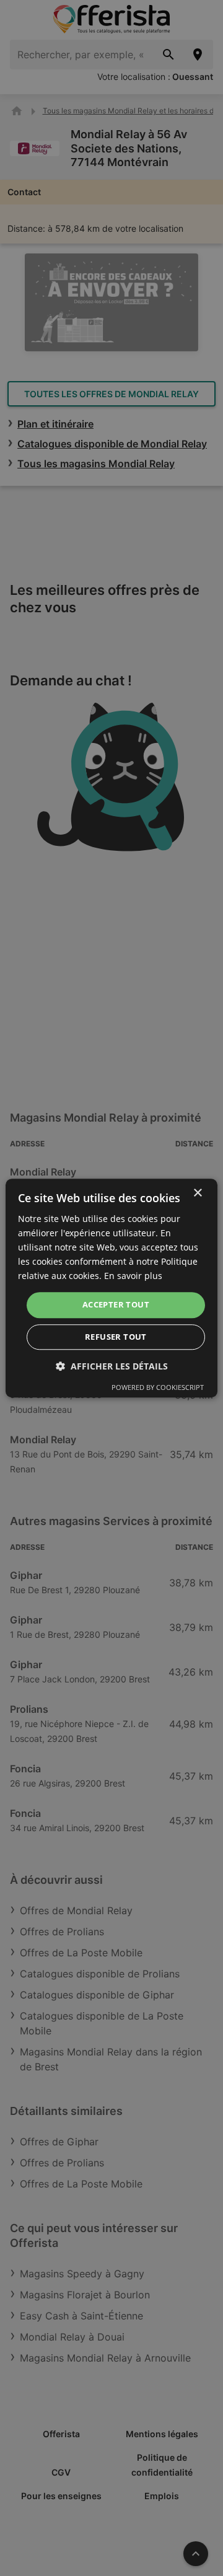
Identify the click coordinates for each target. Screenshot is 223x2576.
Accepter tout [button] (116, 1305)
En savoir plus (133, 1276)
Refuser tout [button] (116, 1337)
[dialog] (111, 1288)
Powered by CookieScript (158, 1387)
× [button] (197, 1193)
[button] (112, 1366)
